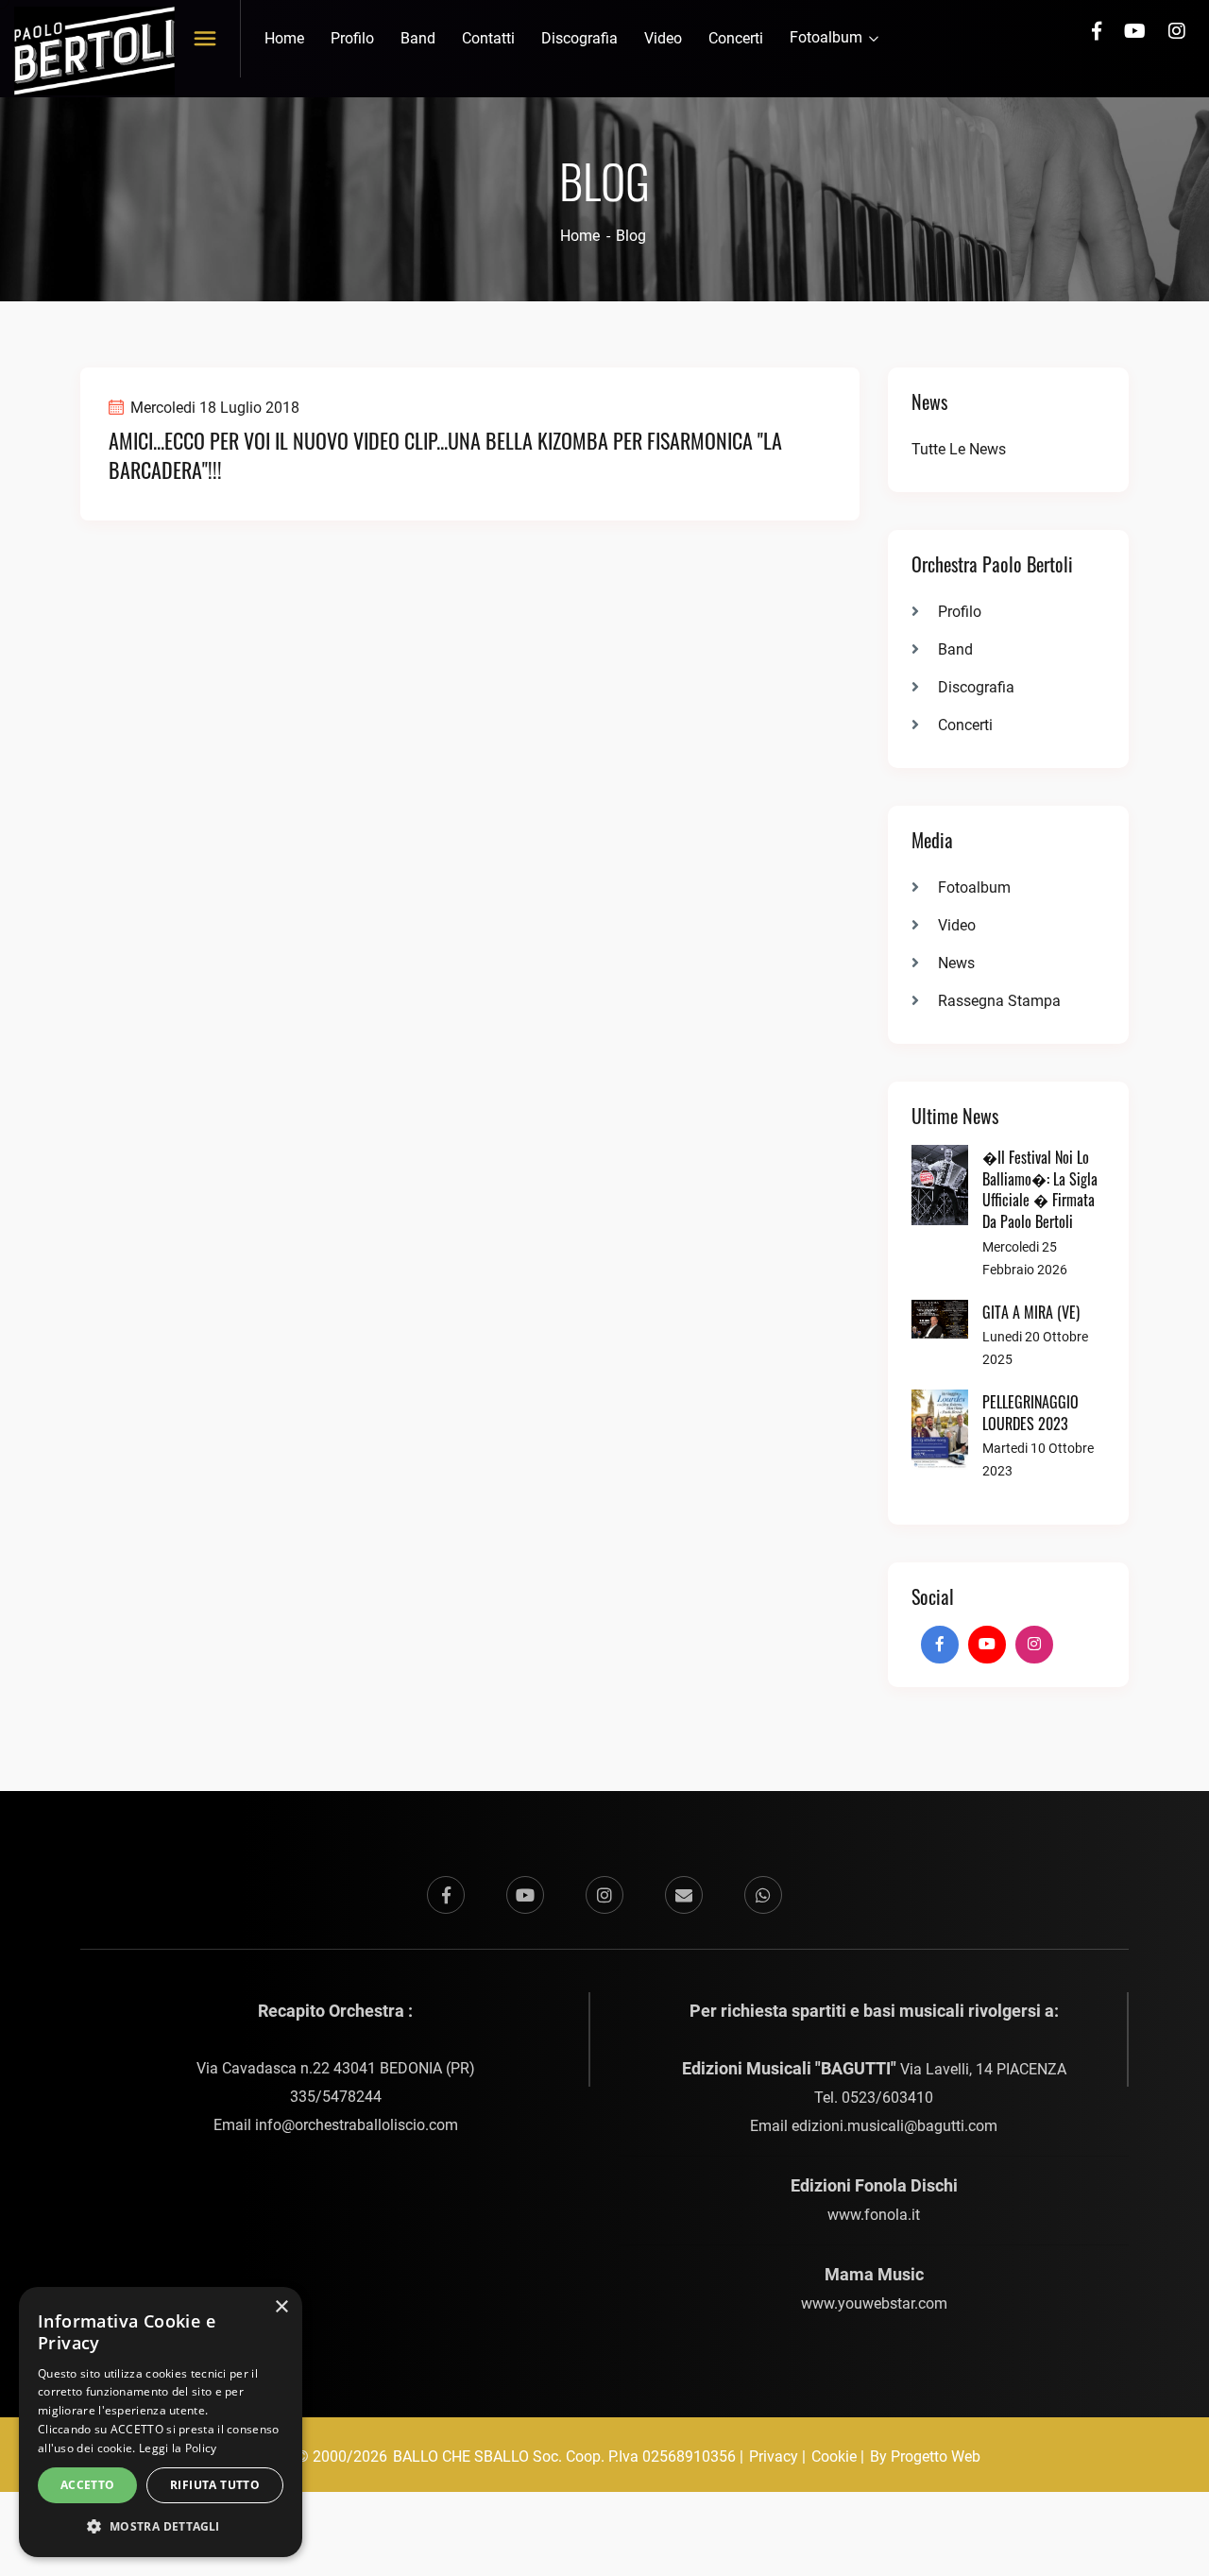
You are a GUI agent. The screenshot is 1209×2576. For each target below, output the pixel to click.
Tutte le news (959, 449)
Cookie (834, 2457)
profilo (352, 38)
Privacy (774, 2457)
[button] (161, 2527)
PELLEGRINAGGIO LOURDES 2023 (1030, 1413)
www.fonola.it (874, 2215)
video (663, 38)
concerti (736, 38)
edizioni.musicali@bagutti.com (894, 2126)
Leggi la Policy (178, 2448)
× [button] (281, 2307)
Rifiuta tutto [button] (215, 2485)
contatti (488, 38)
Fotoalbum (828, 37)
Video (957, 925)
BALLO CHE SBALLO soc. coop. (501, 2457)
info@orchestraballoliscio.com (357, 2125)
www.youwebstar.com (874, 2303)
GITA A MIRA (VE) (1031, 1312)
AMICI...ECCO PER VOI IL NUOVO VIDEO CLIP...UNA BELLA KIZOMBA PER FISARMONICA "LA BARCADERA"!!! (445, 455)
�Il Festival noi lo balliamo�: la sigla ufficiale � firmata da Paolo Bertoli (1040, 1189)
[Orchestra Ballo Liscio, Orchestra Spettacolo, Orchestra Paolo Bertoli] (94, 50)
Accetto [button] (88, 2485)
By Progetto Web (925, 2457)
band (418, 38)
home (284, 38)
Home (580, 236)
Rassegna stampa (999, 1001)
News (956, 963)
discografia (579, 38)
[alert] (161, 2422)
